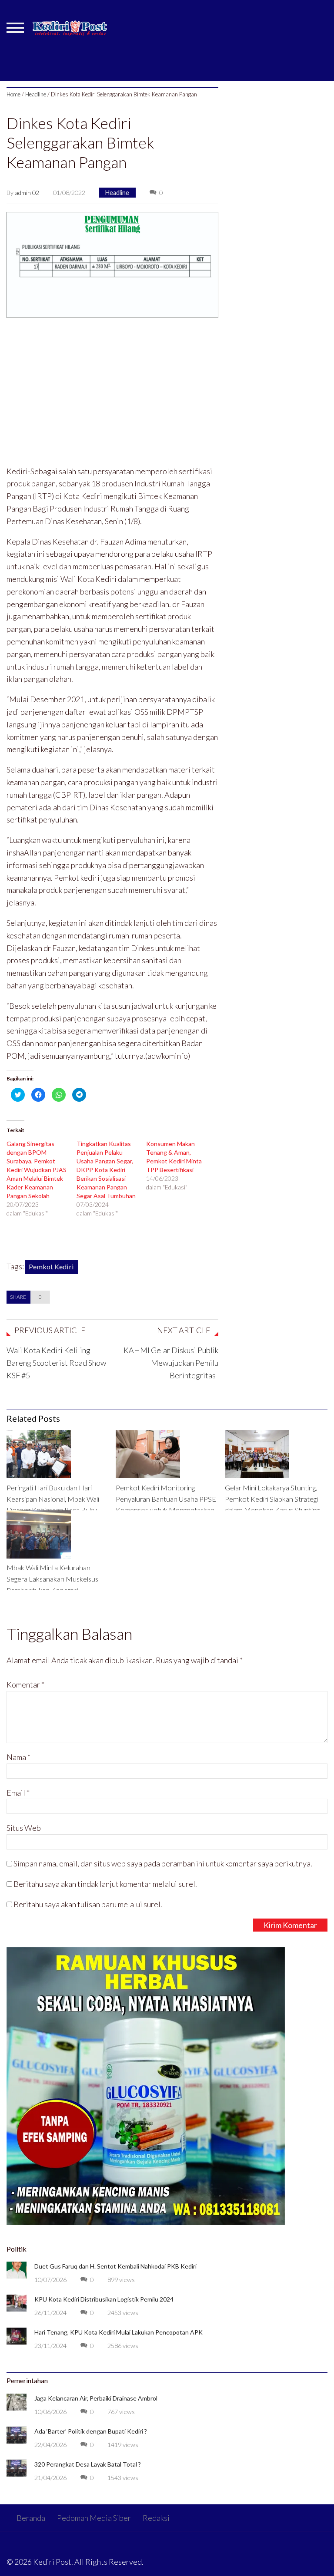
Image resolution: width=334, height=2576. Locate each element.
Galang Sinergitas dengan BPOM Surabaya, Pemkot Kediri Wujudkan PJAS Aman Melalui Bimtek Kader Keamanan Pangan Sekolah (37, 1170)
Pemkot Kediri (51, 1267)
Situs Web (24, 1828)
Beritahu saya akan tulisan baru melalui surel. (88, 1904)
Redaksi (156, 2518)
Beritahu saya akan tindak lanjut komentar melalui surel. (105, 1884)
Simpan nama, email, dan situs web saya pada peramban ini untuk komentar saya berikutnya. (163, 1863)
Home (13, 94)
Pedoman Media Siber (94, 2518)
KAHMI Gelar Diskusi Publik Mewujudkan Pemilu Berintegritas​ (171, 1363)
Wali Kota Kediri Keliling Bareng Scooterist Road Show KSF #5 (56, 1363)
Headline (36, 94)
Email (18, 1793)
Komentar (25, 1684)
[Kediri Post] (70, 32)
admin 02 (27, 193)
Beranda (31, 2518)
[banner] (112, 264)
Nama (18, 1757)
